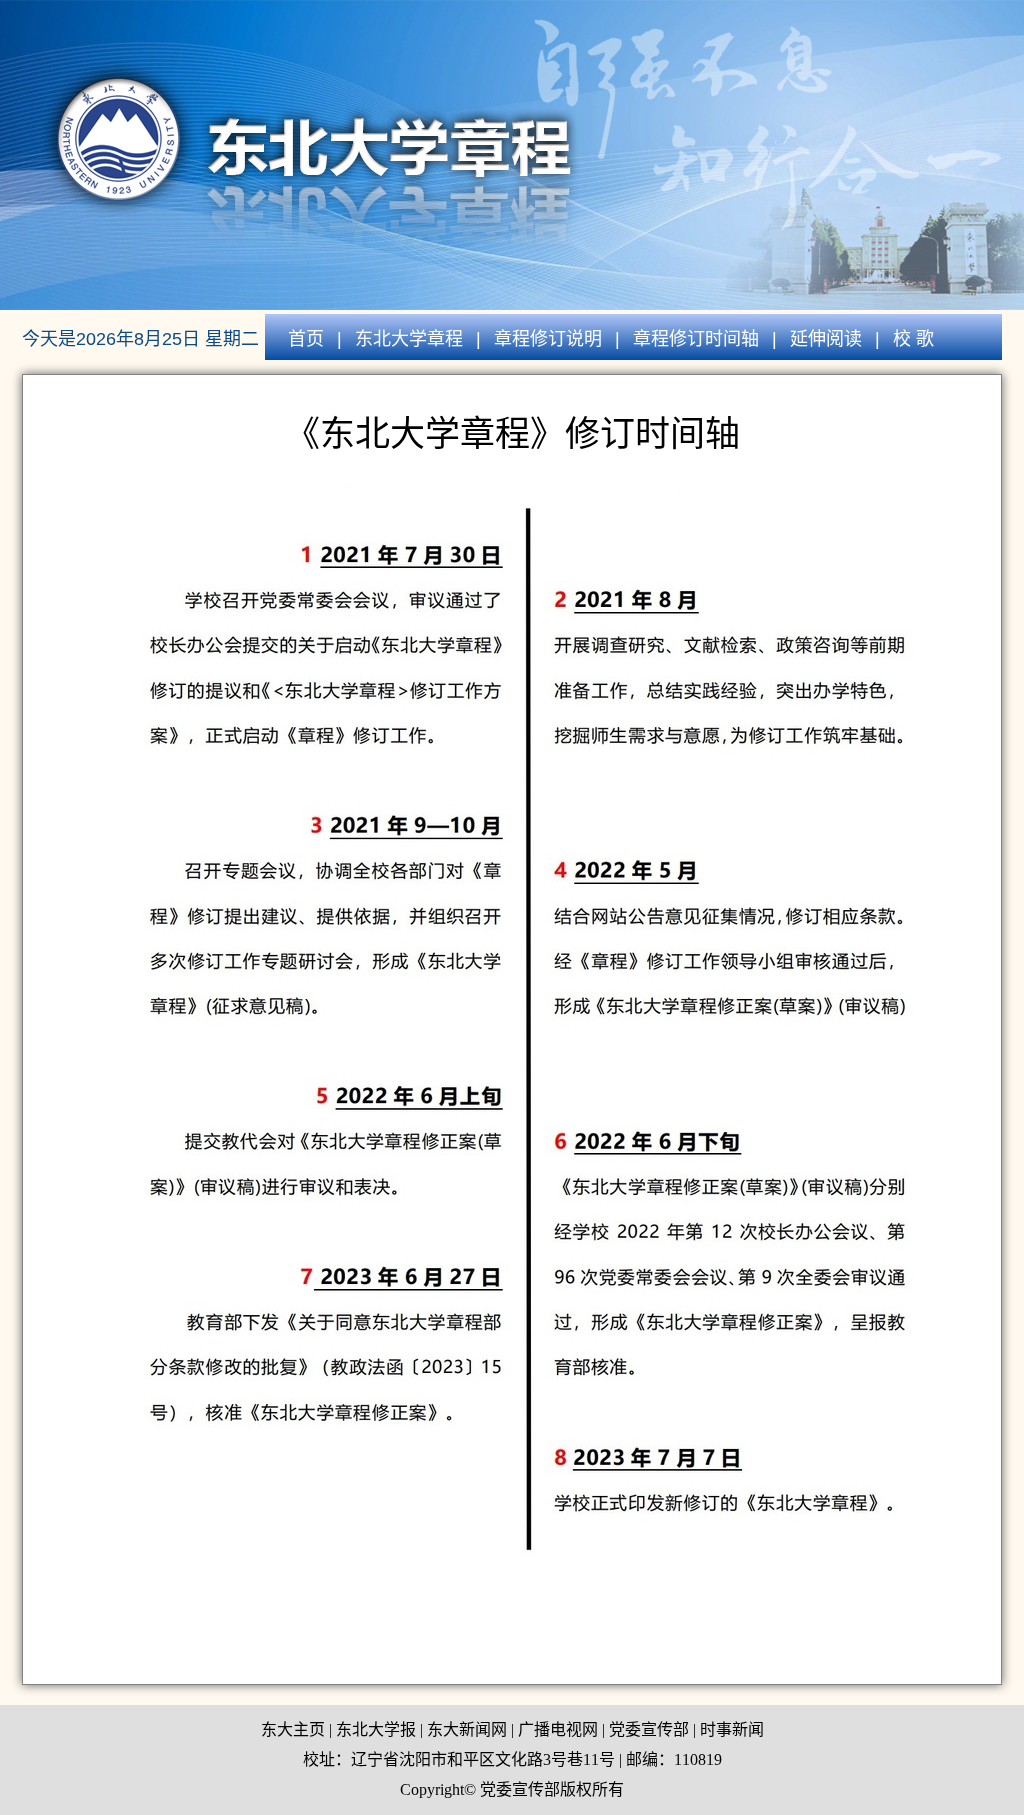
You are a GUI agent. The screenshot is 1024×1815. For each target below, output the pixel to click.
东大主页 (293, 1729)
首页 (306, 339)
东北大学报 (376, 1729)
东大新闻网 (467, 1729)
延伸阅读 (826, 339)
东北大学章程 (409, 339)
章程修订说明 (548, 339)
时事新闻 (732, 1729)
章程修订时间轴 (696, 339)
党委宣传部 (649, 1729)
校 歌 (913, 339)
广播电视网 (558, 1729)
